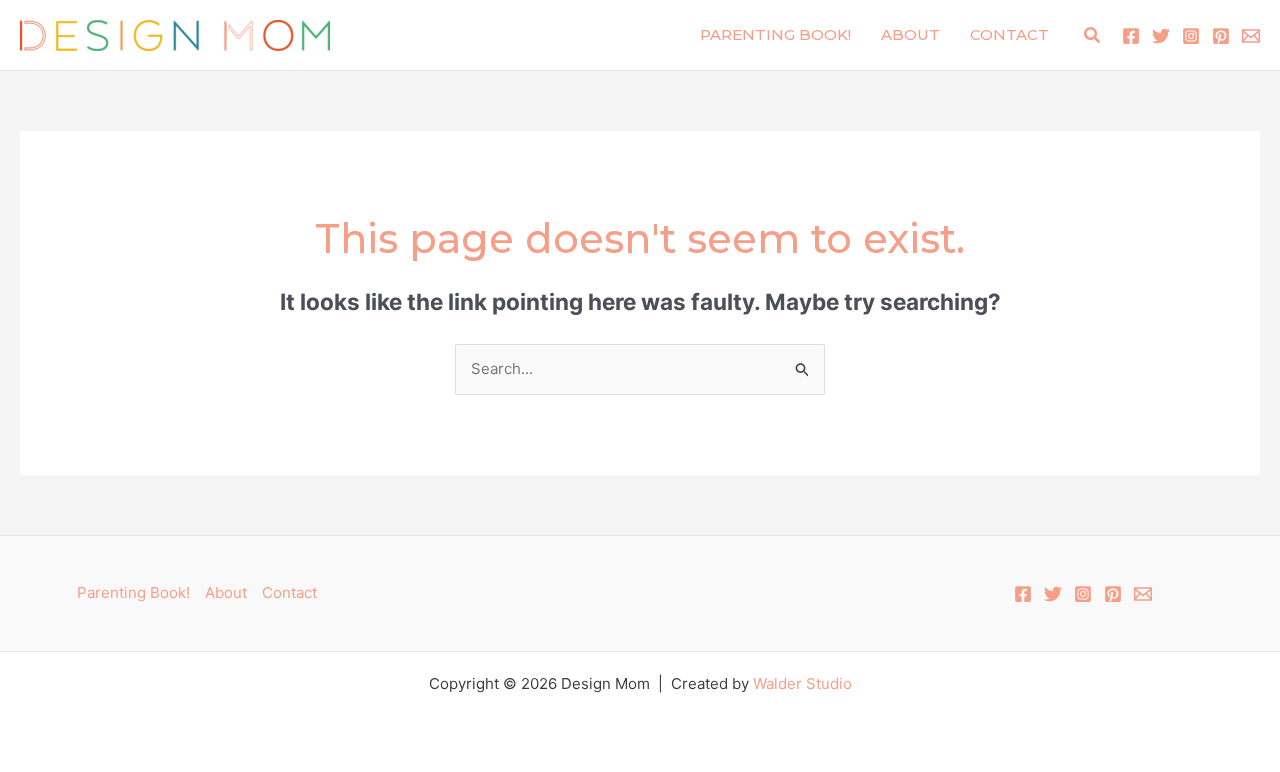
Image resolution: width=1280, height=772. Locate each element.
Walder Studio (802, 683)
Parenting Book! (775, 34)
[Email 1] (1251, 36)
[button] (1093, 35)
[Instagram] (1191, 36)
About (910, 34)
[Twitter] (1161, 36)
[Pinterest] (1221, 36)
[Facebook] (1131, 36)
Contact (1009, 34)
